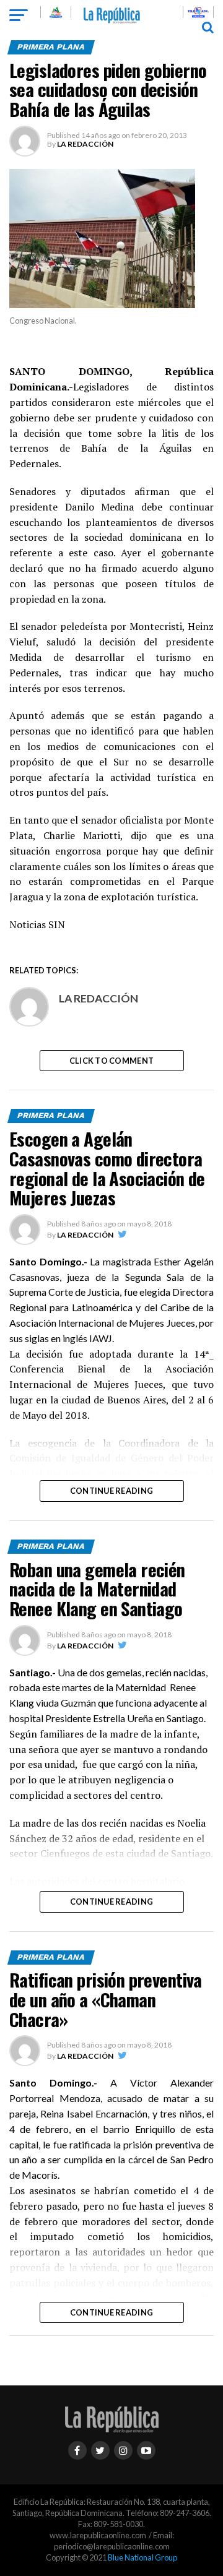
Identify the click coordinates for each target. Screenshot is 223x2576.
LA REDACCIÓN (85, 144)
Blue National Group (142, 2557)
